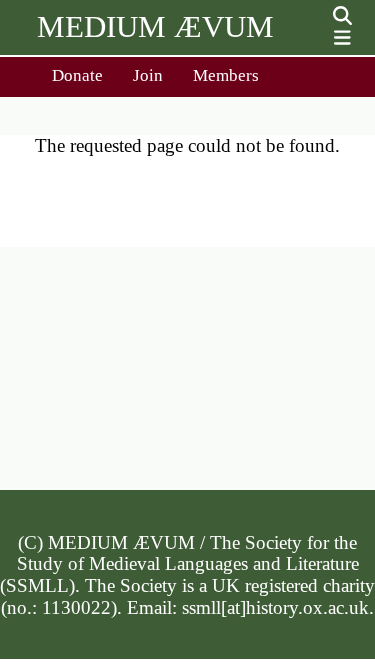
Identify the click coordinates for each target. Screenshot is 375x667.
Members (226, 75)
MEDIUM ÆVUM (155, 26)
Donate (77, 75)
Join (148, 75)
